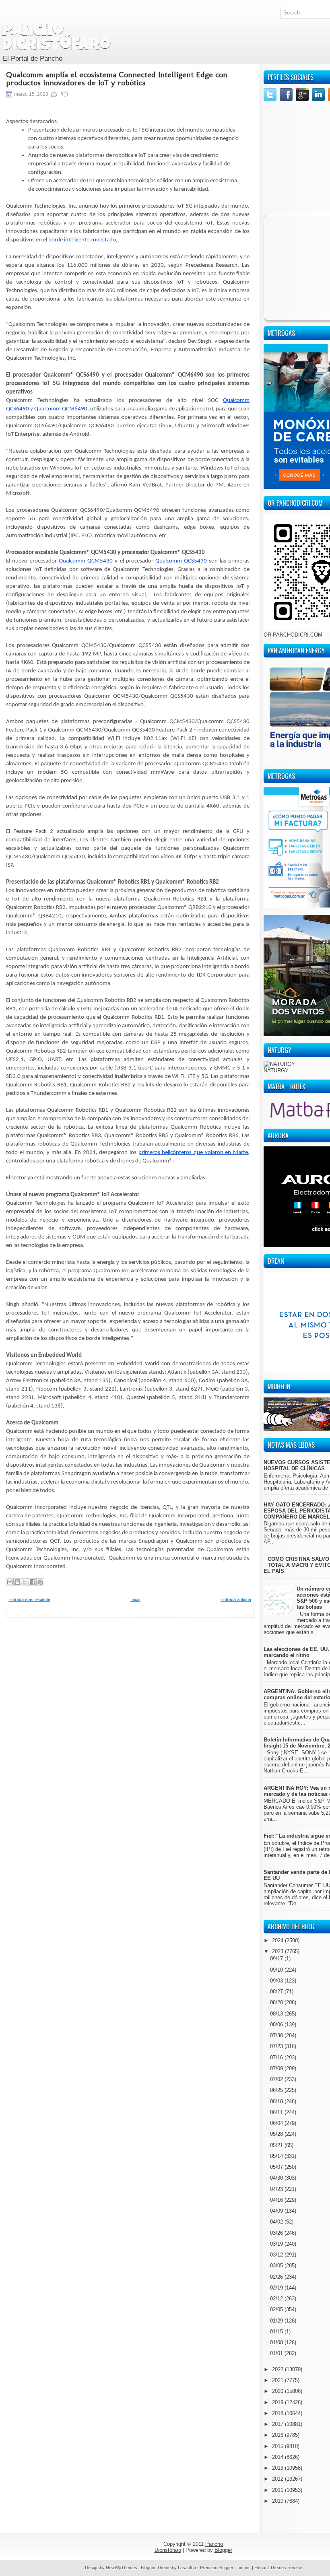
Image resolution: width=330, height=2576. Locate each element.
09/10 (277, 1970)
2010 (278, 2501)
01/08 (277, 2342)
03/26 (277, 2233)
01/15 (277, 2332)
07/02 (277, 2079)
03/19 (277, 2244)
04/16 (277, 2200)
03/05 (277, 2266)
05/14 (277, 2156)
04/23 (277, 2189)
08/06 (277, 2025)
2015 (278, 2446)
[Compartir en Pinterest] (40, 1582)
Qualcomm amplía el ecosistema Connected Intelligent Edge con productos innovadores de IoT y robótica (117, 78)
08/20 (277, 2002)
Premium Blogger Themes (225, 2568)
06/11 (277, 2112)
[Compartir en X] (25, 1582)
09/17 (277, 1959)
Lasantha (187, 2568)
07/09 (277, 2068)
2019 (278, 2402)
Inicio (135, 1599)
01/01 (277, 2353)
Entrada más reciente (29, 1599)
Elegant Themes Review (278, 2568)
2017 (278, 2424)
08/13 (277, 2014)
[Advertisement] (130, 1674)
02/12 (277, 2299)
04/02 (277, 2222)
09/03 (277, 1981)
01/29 (277, 2321)
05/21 (277, 2145)
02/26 (277, 2277)
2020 (278, 2391)
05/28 (277, 2134)
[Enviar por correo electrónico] (10, 1582)
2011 (278, 2490)
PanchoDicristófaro (56, 39)
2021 (278, 2380)
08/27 (277, 1992)
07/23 (277, 2046)
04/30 (277, 2178)
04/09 (277, 2211)
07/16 (277, 2058)
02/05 (277, 2309)
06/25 (277, 2090)
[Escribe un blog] (17, 1582)
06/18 (277, 2101)
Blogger (223, 2550)
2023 (278, 1951)
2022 (278, 2369)
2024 (278, 1940)
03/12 (277, 2255)
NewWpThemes (122, 2568)
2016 (278, 2435)
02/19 (277, 2288)
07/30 (277, 2035)
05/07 (277, 2167)
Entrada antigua (236, 1599)
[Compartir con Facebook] (33, 1582)
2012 (278, 2479)
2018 (278, 2413)
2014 (278, 2457)
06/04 (277, 2123)
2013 (278, 2468)
